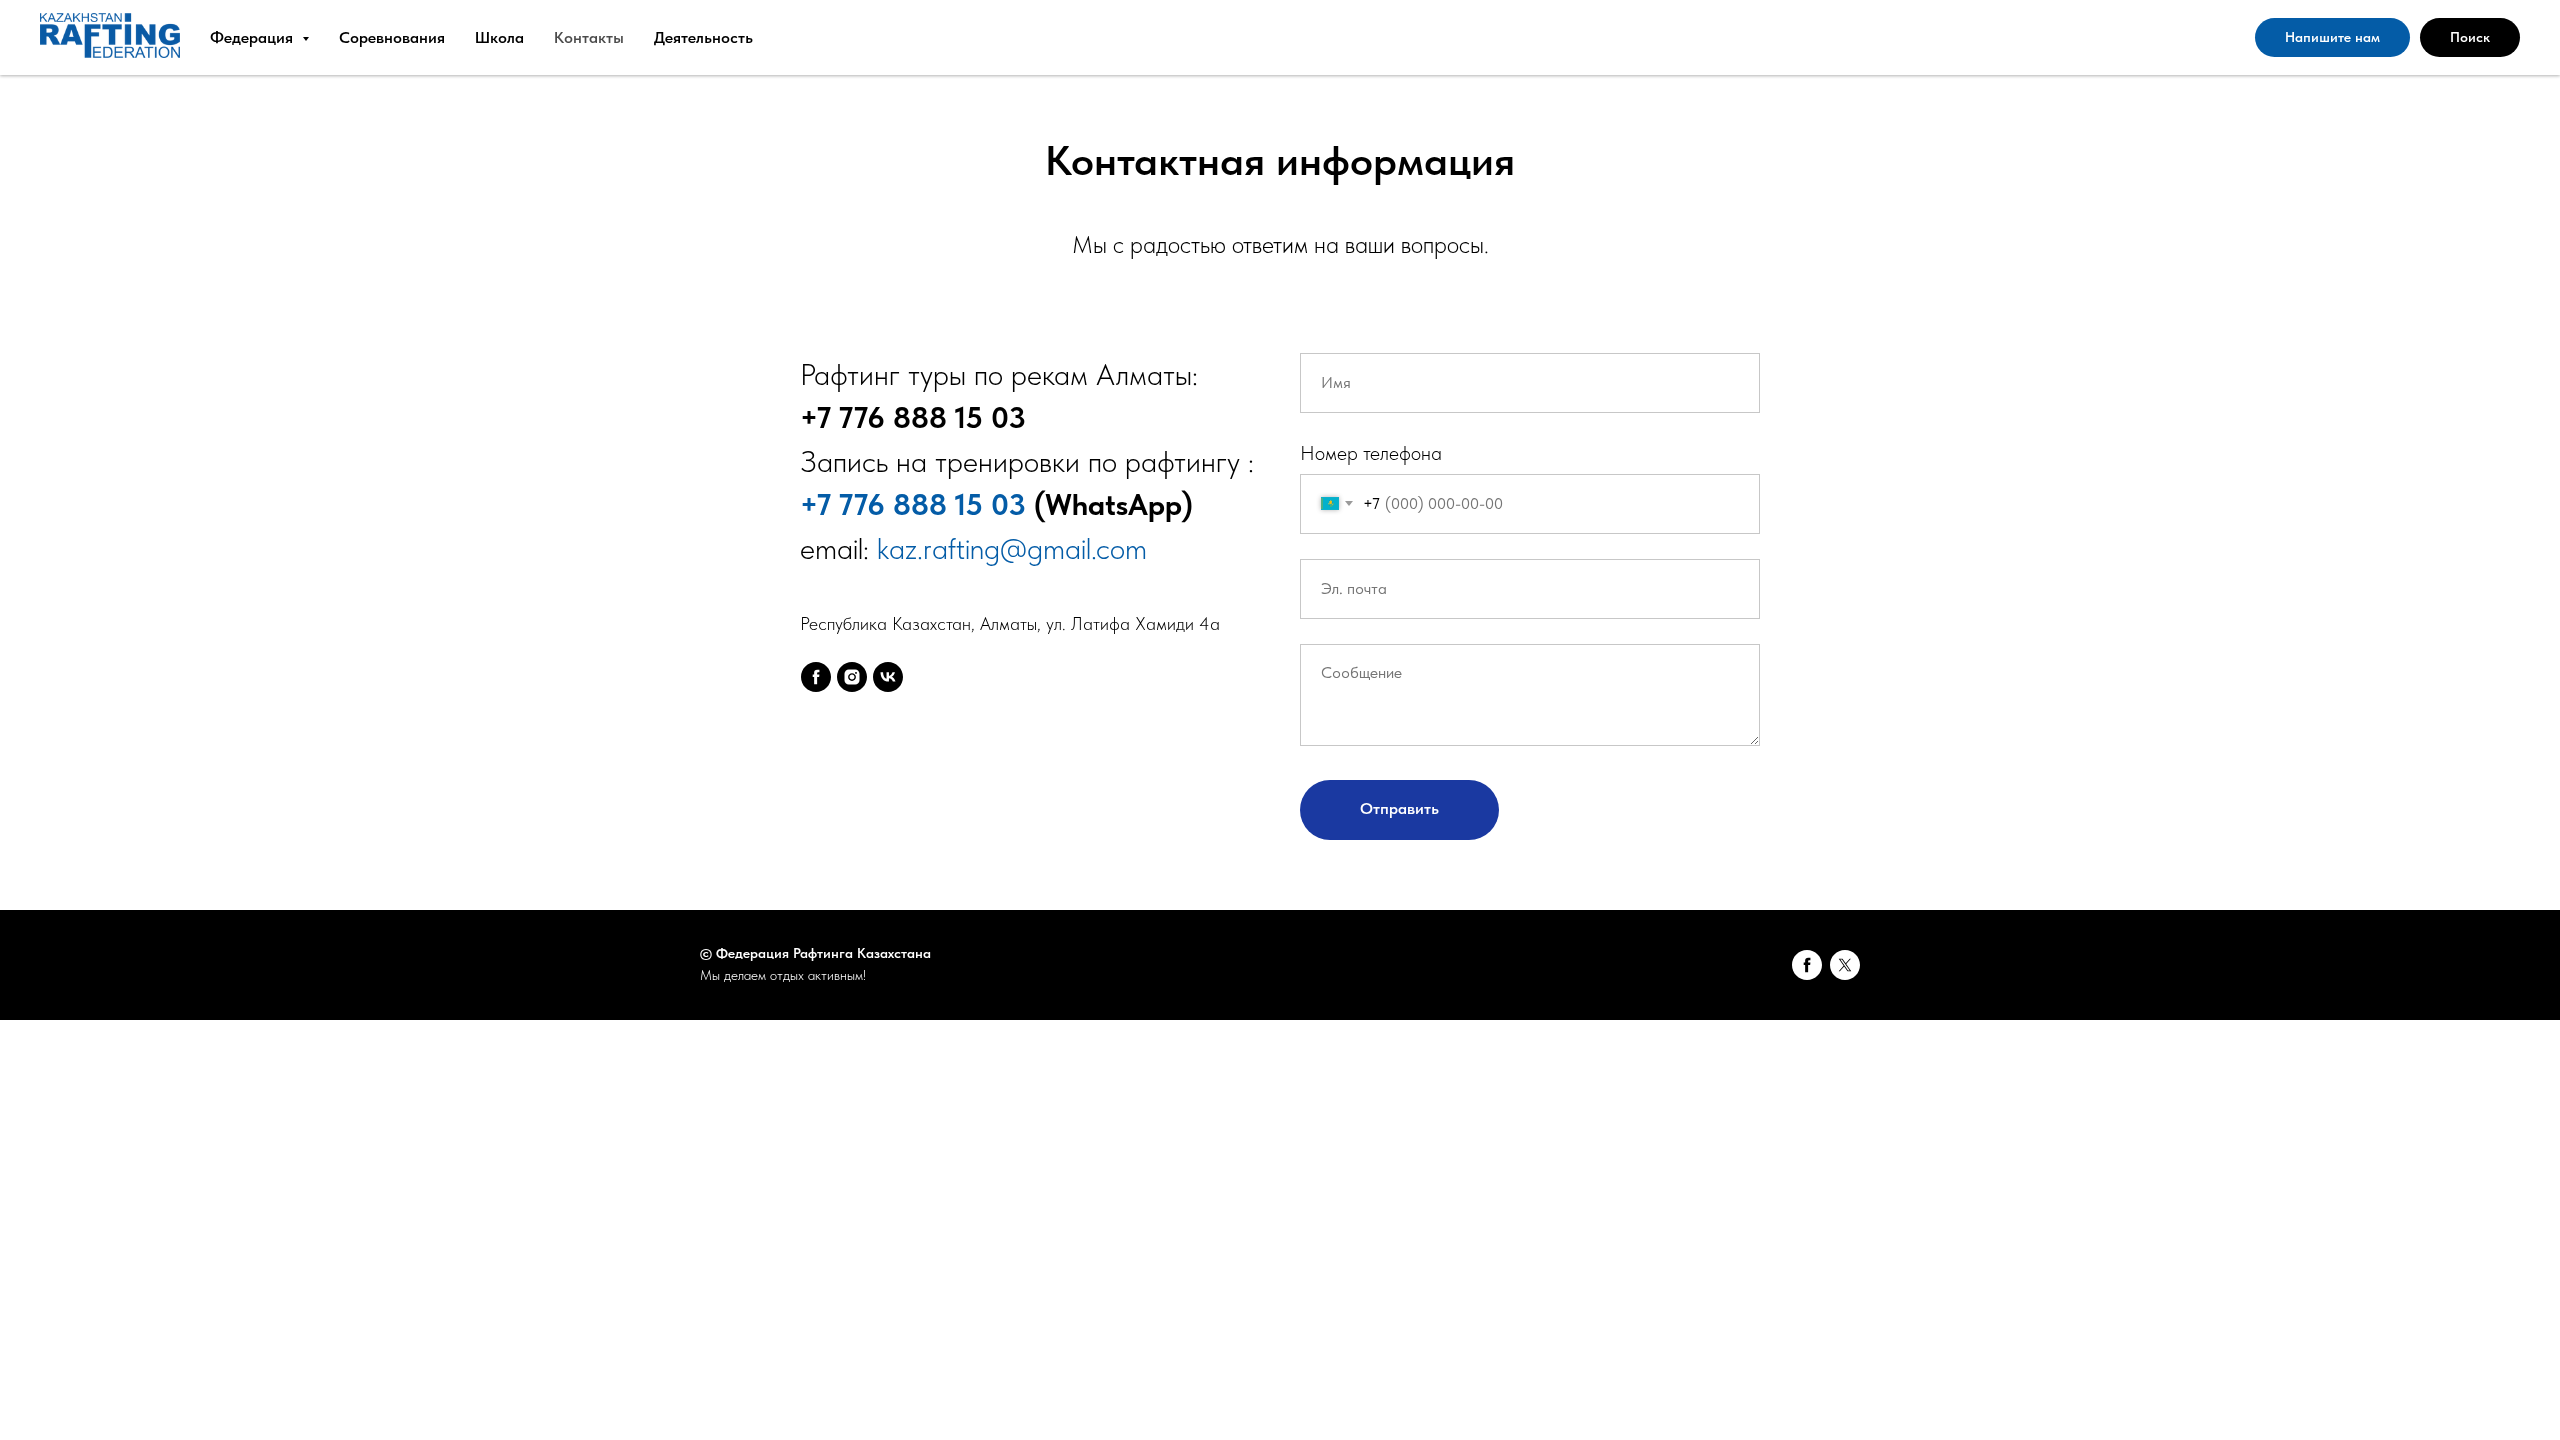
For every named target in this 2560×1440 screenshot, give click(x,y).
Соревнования (392, 37)
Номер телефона (1371, 453)
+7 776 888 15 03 (913, 504)
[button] (2332, 38)
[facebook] (816, 677)
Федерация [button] (253, 37)
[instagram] (852, 677)
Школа (499, 37)
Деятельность (703, 37)
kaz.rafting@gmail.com (1012, 548)
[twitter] (1845, 965)
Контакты (589, 37)
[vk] (888, 677)
